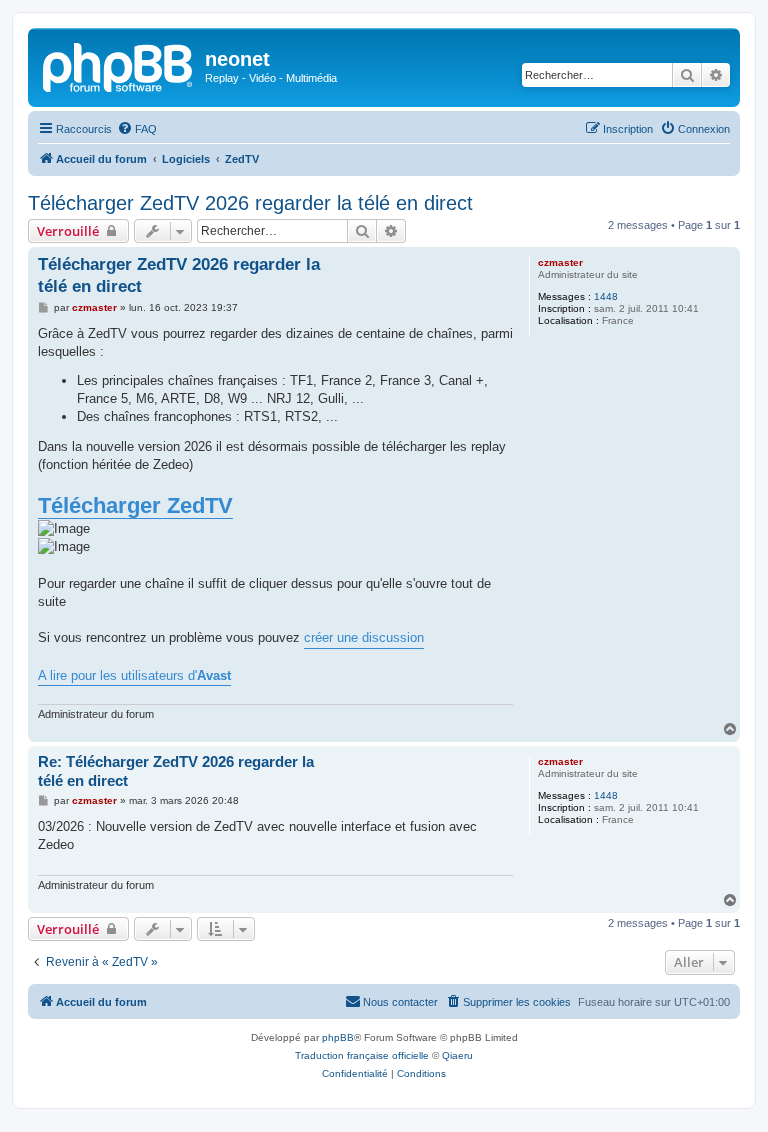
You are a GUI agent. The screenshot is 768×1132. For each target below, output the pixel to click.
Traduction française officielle (362, 1055)
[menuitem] (137, 129)
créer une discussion (364, 637)
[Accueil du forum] (119, 65)
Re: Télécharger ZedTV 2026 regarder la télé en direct (176, 771)
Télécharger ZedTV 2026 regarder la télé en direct (250, 203)
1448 (606, 296)
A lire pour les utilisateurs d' (134, 675)
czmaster (560, 262)
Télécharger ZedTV (135, 505)
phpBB (338, 1037)
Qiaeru (457, 1055)
